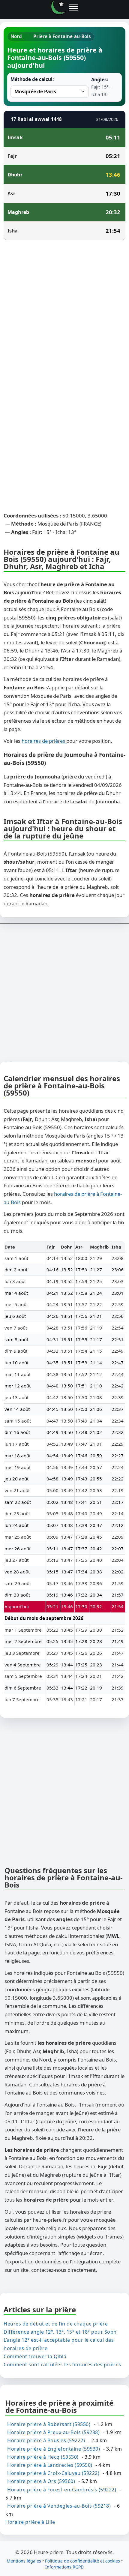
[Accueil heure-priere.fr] (58, 7)
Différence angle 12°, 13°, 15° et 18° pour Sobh (60, 2332)
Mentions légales (24, 2561)
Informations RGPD (64, 2567)
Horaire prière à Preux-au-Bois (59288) (53, 2432)
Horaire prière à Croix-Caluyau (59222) (53, 2473)
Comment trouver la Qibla (35, 2356)
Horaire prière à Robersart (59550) (49, 2424)
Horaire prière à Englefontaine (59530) (54, 2449)
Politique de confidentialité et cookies (82, 2561)
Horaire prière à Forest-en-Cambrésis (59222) (62, 2489)
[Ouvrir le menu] (74, 7)
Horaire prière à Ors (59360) (41, 2481)
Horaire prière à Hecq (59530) (43, 2457)
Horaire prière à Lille (30, 2522)
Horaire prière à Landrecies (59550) (50, 2465)
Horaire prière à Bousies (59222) (46, 2440)
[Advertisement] (64, 312)
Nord (16, 36)
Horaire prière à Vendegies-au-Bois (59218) (59, 2506)
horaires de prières (43, 741)
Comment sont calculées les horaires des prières (62, 2364)
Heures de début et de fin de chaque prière (56, 2324)
